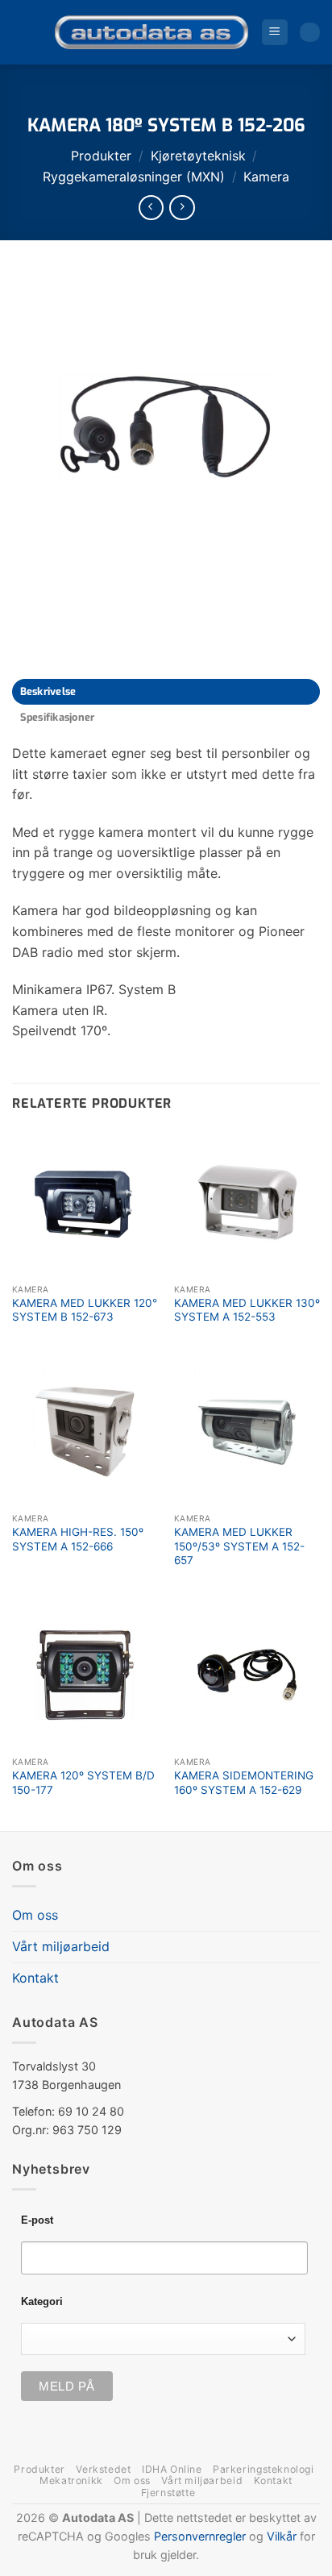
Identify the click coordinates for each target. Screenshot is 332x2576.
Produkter (101, 156)
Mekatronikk (71, 2480)
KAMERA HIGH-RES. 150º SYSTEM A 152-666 (78, 1539)
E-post (37, 2220)
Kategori (42, 2302)
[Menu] (275, 33)
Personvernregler (200, 2536)
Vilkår (282, 2536)
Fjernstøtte (168, 2493)
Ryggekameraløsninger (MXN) (134, 177)
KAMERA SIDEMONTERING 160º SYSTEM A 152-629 (244, 1783)
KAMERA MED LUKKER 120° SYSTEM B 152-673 (85, 1310)
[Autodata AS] (151, 32)
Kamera (266, 177)
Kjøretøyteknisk (198, 156)
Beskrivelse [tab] (48, 691)
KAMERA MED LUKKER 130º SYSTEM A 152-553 (247, 1310)
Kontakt (35, 1978)
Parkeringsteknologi (264, 2469)
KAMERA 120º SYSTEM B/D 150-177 (83, 1783)
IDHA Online (172, 2469)
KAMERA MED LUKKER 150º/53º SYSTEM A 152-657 (239, 1546)
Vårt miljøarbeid (61, 1946)
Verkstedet (103, 2469)
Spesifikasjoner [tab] (58, 717)
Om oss (35, 1915)
